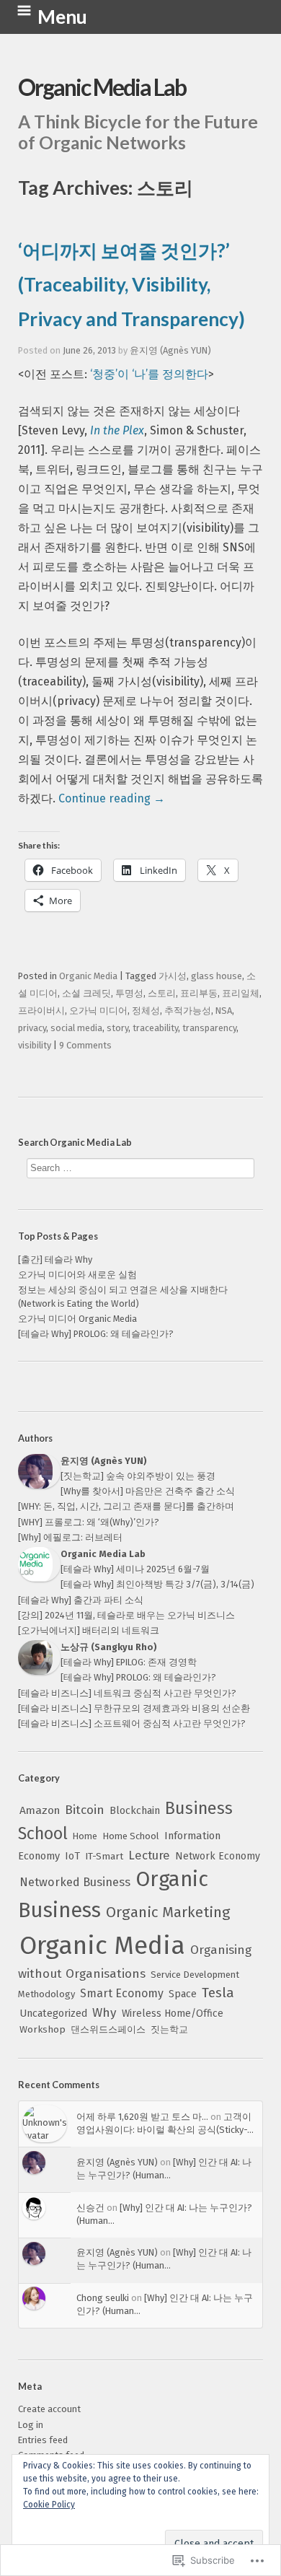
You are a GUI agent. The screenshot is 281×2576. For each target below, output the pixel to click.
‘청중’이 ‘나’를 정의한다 (149, 374)
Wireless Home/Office (173, 2014)
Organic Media (102, 1945)
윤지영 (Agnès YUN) (170, 350)
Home (85, 1836)
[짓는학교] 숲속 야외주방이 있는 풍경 (138, 1476)
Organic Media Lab (102, 87)
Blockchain (135, 1811)
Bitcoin (85, 1810)
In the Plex (117, 430)
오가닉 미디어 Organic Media (77, 1319)
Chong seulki (103, 2298)
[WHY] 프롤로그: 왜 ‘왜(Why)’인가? (89, 1522)
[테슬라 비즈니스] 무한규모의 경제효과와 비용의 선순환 (134, 1708)
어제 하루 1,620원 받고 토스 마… (142, 2117)
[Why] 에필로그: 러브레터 (70, 1537)
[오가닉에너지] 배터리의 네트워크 (89, 1630)
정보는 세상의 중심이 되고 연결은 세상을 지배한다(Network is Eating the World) (123, 1297)
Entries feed (43, 2440)
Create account (49, 2409)
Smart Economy (122, 1993)
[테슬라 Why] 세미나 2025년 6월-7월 (135, 1569)
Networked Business (75, 1882)
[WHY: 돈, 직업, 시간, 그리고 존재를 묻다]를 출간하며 (126, 1506)
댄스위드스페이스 (108, 2029)
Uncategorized (53, 2014)
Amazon (40, 1810)
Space (183, 1994)
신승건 (90, 2208)
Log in (31, 2425)
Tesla (218, 1993)
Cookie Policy (49, 2505)
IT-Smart (104, 1856)
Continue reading (112, 798)
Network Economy (218, 1856)
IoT (72, 1856)
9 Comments (85, 1045)
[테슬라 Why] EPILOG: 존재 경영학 (129, 1662)
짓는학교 (169, 2029)
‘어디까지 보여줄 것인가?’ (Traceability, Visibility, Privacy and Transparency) (131, 285)
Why (104, 2013)
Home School (131, 1836)
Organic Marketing (168, 1912)
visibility (35, 1045)
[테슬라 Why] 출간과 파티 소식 (81, 1600)
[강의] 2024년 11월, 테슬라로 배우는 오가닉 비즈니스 (126, 1615)
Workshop (43, 2030)
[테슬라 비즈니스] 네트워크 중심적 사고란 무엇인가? (127, 1693)
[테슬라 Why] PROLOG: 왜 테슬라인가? (96, 1334)
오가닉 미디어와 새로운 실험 (77, 1275)
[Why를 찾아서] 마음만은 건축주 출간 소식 (148, 1491)
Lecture (149, 1855)
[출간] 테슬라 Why (55, 1259)
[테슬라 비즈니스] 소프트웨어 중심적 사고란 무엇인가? (132, 1723)
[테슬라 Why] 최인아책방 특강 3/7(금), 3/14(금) (157, 1584)
